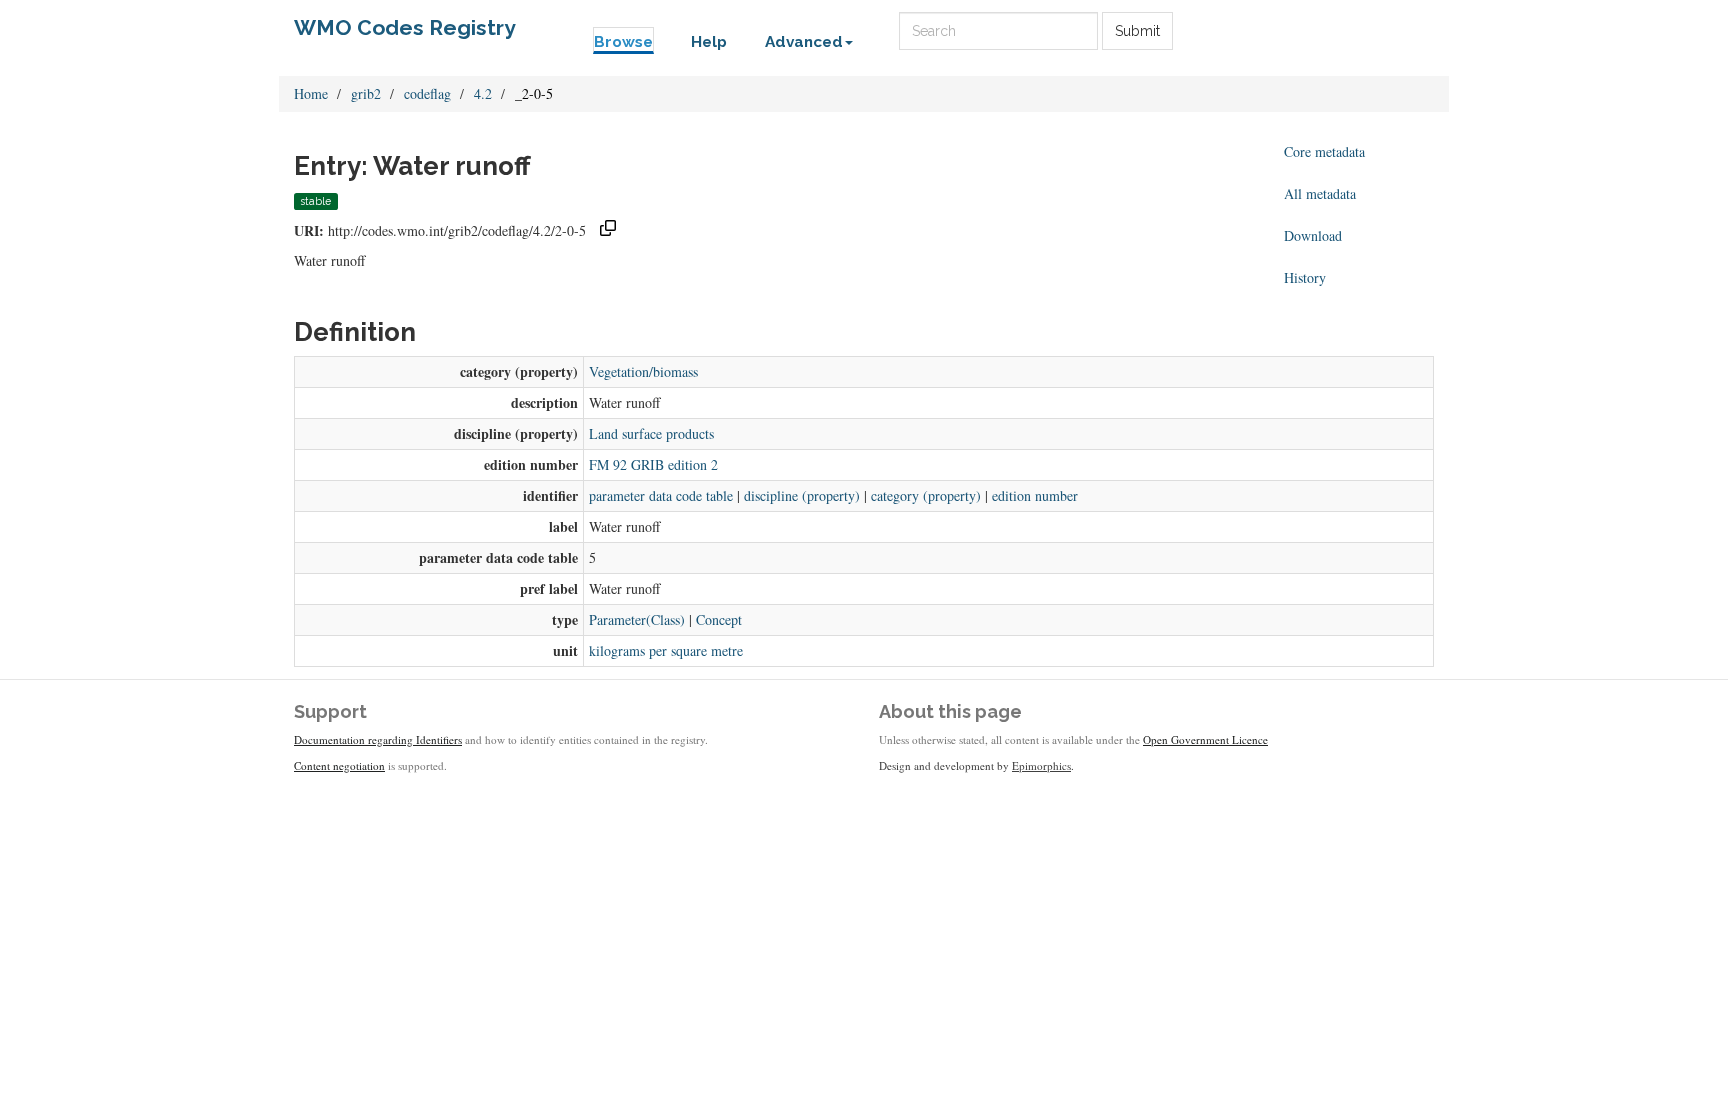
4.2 (483, 93)
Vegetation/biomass (643, 371)
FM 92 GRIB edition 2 (653, 464)
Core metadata (1324, 151)
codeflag (427, 93)
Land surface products (651, 433)
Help (709, 42)
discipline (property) (802, 495)
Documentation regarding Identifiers (378, 739)
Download (1313, 235)
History (1305, 277)
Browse (623, 42)
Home (311, 93)
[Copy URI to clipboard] (608, 230)
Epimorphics (1041, 765)
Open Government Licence (1205, 739)
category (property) (926, 495)
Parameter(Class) (637, 619)
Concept (719, 619)
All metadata (1320, 193)
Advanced (804, 42)
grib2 (366, 93)
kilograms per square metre (666, 650)
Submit (1137, 31)
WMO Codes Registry (405, 27)
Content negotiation (339, 765)
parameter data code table (661, 495)
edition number (1035, 495)
